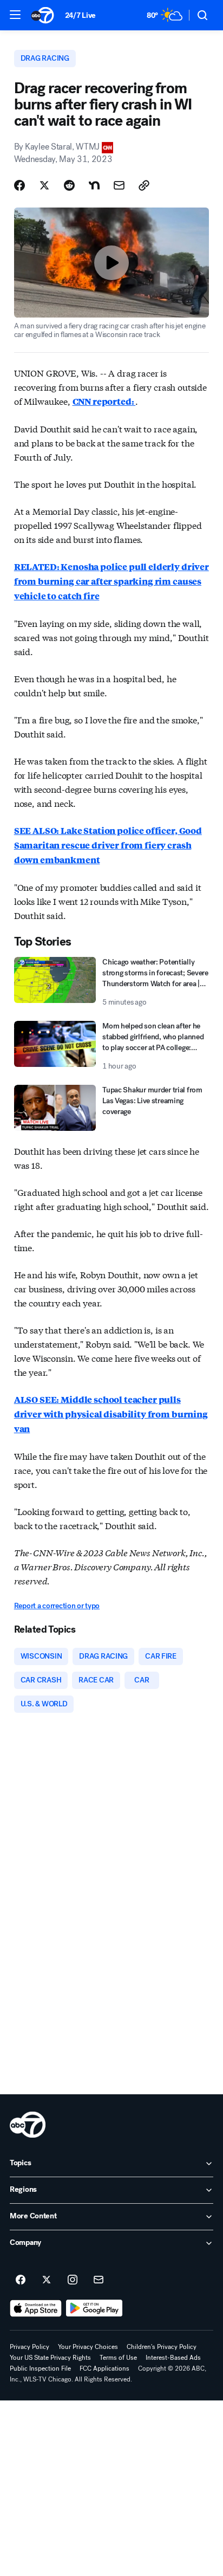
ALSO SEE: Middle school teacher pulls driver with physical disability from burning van (111, 1414)
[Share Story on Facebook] (19, 185)
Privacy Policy (29, 2347)
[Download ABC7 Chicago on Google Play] (94, 2308)
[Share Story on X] (44, 185)
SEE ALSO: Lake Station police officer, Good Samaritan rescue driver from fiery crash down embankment (108, 845)
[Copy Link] (144, 185)
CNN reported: (104, 401)
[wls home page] (28, 2125)
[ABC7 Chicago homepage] (42, 15)
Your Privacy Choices (88, 2347)
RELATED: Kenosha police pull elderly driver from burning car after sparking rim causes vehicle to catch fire (111, 581)
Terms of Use (118, 2358)
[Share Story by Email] (119, 185)
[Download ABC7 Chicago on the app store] (36, 2308)
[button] (15, 15)
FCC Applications (104, 2368)
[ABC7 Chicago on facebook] (21, 2280)
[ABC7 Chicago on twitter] (47, 2280)
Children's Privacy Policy (162, 2347)
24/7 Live (80, 15)
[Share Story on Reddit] (69, 185)
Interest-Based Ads (173, 2358)
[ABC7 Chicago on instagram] (73, 2280)
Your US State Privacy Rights (50, 2358)
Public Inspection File (40, 2368)
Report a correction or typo (57, 1606)
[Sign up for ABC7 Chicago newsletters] (99, 2280)
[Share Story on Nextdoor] (94, 185)
